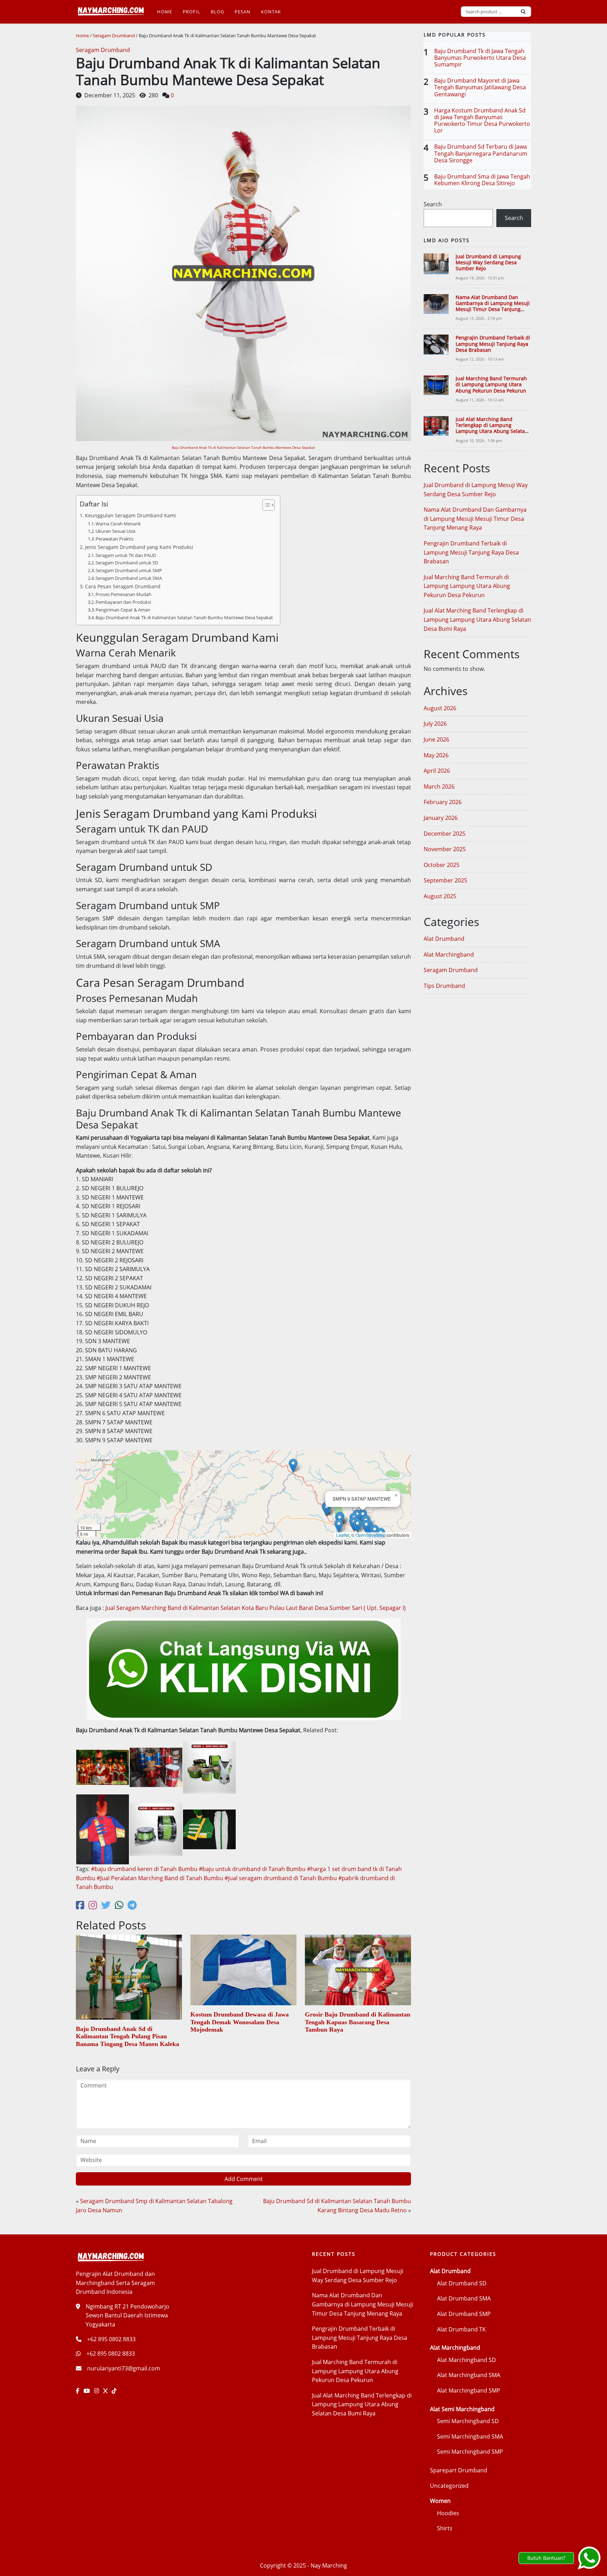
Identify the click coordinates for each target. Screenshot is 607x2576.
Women (440, 2501)
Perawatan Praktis (115, 539)
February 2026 (443, 802)
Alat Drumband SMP (464, 2314)
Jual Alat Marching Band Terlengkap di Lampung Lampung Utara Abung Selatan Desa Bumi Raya (492, 428)
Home (165, 12)
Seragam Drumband (114, 35)
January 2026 (441, 818)
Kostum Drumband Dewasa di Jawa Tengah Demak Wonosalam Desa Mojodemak (240, 2022)
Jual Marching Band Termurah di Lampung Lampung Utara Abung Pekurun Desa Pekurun (491, 384)
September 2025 (445, 880)
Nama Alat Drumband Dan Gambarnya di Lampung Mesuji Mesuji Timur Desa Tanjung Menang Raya (493, 306)
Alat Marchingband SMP (469, 2390)
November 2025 (445, 849)
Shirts (445, 2528)
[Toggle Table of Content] (265, 505)
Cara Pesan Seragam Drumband (123, 586)
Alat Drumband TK (461, 2329)
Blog (217, 12)
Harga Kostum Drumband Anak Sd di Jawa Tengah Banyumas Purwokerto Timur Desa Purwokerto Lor (482, 121)
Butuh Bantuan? (546, 2558)
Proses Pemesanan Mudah (123, 594)
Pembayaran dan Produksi (123, 602)
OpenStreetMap (371, 1535)
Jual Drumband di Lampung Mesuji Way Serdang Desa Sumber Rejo (488, 263)
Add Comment (244, 2179)
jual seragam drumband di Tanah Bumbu (282, 1878)
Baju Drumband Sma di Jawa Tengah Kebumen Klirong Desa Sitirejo (482, 180)
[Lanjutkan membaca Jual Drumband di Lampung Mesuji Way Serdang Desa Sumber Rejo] (436, 264)
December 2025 (445, 834)
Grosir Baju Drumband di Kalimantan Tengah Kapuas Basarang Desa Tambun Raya (358, 2022)
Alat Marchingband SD (466, 2360)
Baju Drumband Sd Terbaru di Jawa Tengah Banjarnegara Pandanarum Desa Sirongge (481, 153)
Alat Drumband (444, 939)
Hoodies (448, 2513)
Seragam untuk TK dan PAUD (126, 555)
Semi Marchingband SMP (470, 2452)
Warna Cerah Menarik (118, 524)
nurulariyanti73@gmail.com (124, 2368)
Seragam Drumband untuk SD (127, 563)
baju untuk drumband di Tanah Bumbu (254, 1869)
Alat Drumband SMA (464, 2298)
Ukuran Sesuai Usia (115, 531)
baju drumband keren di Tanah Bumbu (146, 1869)
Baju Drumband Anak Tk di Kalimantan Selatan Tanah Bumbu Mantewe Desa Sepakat (243, 447)
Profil (191, 12)
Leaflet (343, 1535)
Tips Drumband (444, 986)
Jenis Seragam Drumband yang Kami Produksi (139, 547)
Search (433, 204)
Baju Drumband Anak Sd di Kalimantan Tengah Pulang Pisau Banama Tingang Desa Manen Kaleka (128, 2036)
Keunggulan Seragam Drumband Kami (130, 515)
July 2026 (435, 724)
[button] (327, 1509)
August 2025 (440, 896)
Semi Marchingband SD (468, 2421)
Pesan (243, 12)
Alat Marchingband (449, 954)
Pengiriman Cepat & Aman (123, 610)
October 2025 (442, 865)
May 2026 (436, 755)
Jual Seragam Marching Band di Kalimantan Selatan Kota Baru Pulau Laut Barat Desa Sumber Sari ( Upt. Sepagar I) (256, 1608)
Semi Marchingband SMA (470, 2436)
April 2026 (437, 771)
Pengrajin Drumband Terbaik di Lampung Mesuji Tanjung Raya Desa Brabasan (493, 344)
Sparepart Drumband (459, 2470)
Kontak (271, 12)
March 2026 (439, 787)
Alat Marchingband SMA (469, 2375)
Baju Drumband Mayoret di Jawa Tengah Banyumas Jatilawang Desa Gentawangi (480, 87)
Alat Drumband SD (462, 2283)
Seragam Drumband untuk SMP (129, 570)
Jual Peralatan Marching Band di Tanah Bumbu (162, 1878)
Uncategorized (449, 2486)
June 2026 (436, 739)
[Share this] (80, 1905)
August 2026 (440, 708)
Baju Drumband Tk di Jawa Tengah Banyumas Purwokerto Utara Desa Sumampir (480, 58)
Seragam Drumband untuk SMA (129, 578)
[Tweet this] (106, 1905)
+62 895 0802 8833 (111, 2339)
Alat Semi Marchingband (462, 2409)
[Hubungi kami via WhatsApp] (589, 2558)
